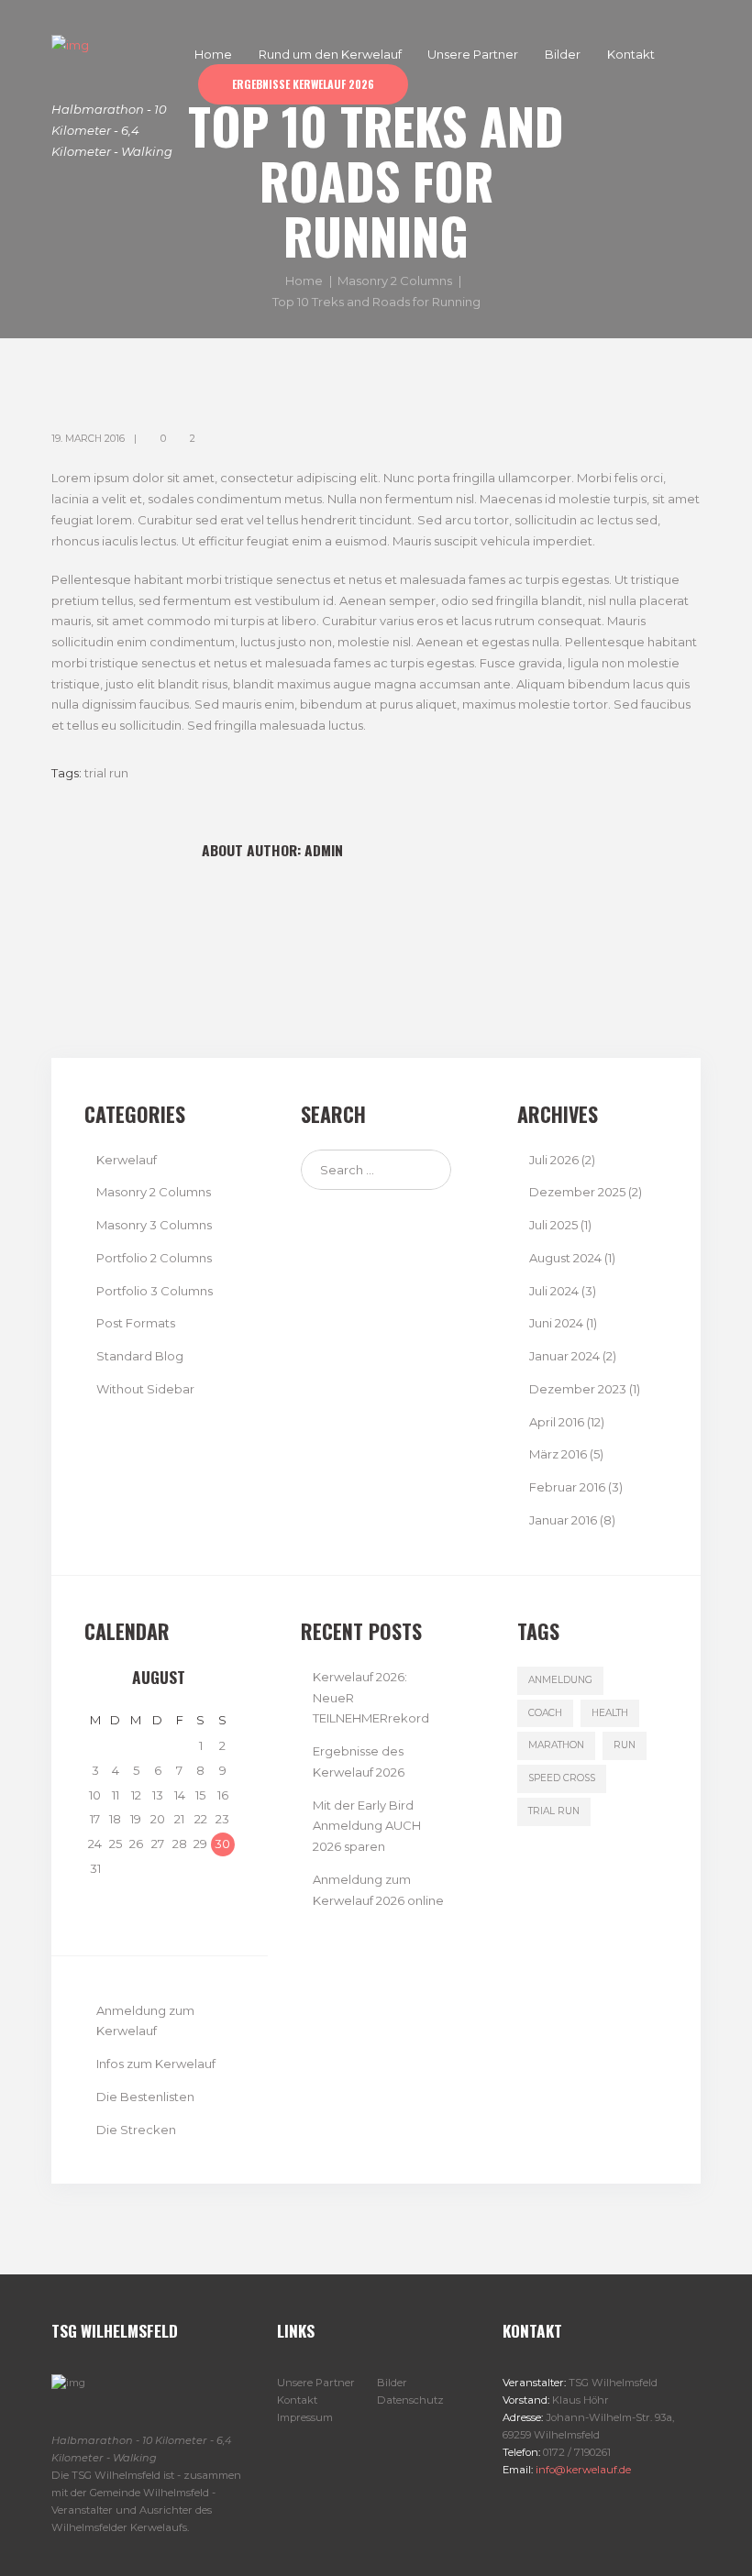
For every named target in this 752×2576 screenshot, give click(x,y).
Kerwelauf (127, 1160)
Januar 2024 (564, 1356)
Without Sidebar (145, 1389)
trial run (106, 773)
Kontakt (297, 2400)
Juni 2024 (556, 1323)
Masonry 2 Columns (395, 281)
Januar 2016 (563, 1520)
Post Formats (136, 1323)
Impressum (305, 2417)
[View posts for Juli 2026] (95, 1678)
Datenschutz (410, 2400)
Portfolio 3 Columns (155, 1291)
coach (545, 1713)
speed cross (562, 1778)
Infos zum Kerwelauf (156, 2064)
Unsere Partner (316, 2383)
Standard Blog (140, 1356)
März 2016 (558, 1454)
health (610, 1713)
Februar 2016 (567, 1487)
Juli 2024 (554, 1291)
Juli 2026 (554, 1160)
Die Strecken (136, 2130)
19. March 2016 (88, 439)
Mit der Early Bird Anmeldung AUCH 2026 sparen (367, 1826)
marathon (556, 1745)
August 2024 (565, 1258)
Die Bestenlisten (145, 2097)
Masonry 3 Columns (154, 1225)
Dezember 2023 (578, 1389)
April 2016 (557, 1422)
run (625, 1745)
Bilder (392, 2383)
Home (304, 281)
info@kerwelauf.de (582, 2470)
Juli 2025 (553, 1225)
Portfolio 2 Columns (154, 1258)
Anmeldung (560, 1680)
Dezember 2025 (577, 1192)
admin (324, 850)
